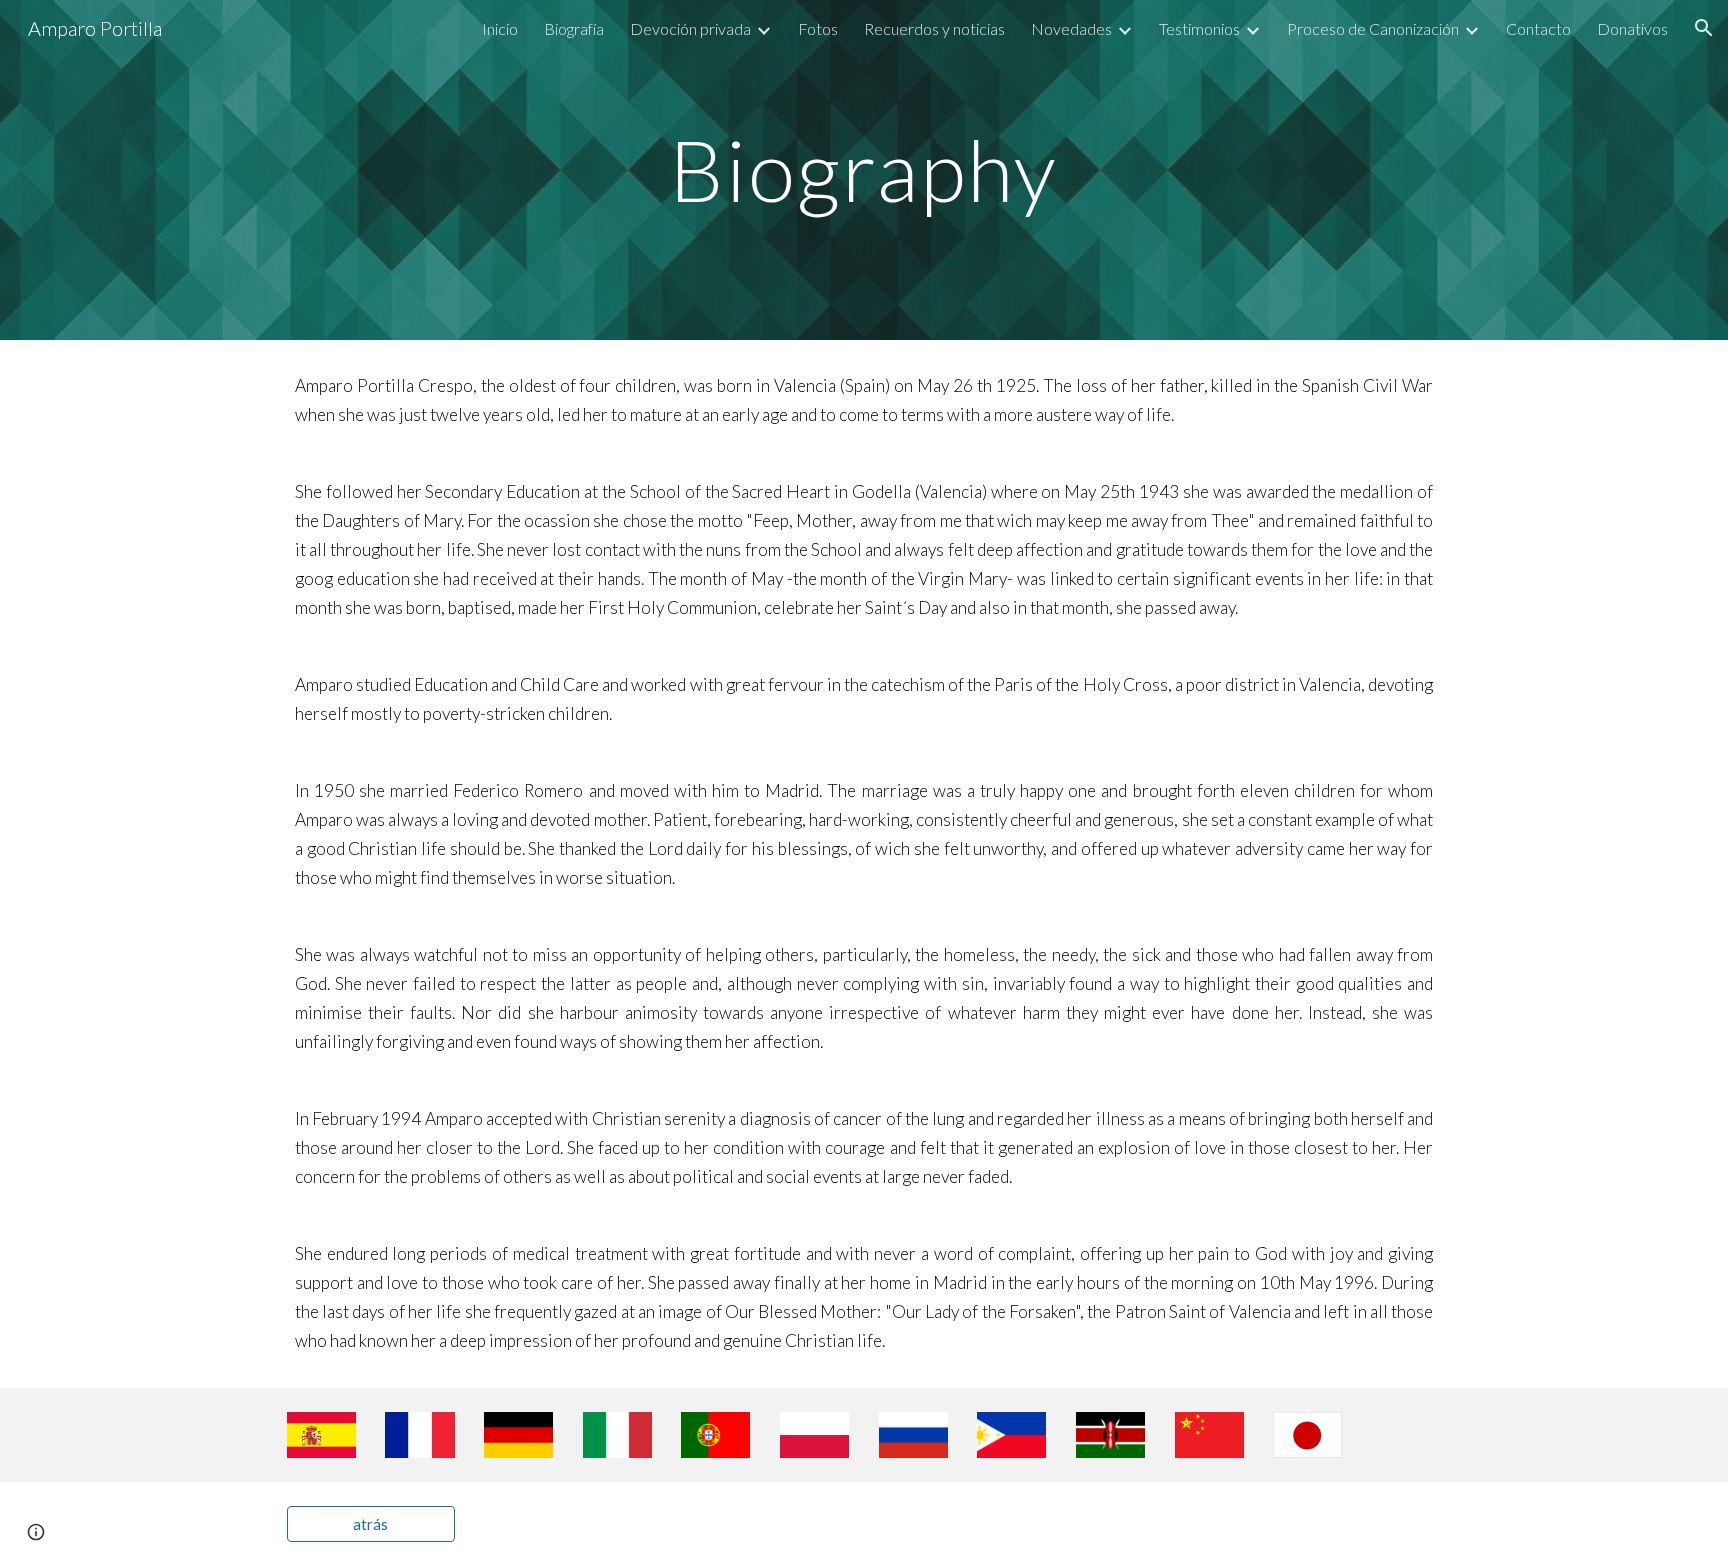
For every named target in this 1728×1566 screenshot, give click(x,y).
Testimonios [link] (1199, 28)
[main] (864, 169)
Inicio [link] (500, 28)
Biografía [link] (574, 28)
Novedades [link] (1071, 28)
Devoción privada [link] (690, 28)
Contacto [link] (1538, 28)
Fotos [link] (818, 28)
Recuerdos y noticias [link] (934, 28)
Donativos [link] (1632, 28)
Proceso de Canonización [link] (1373, 28)
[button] (1704, 28)
